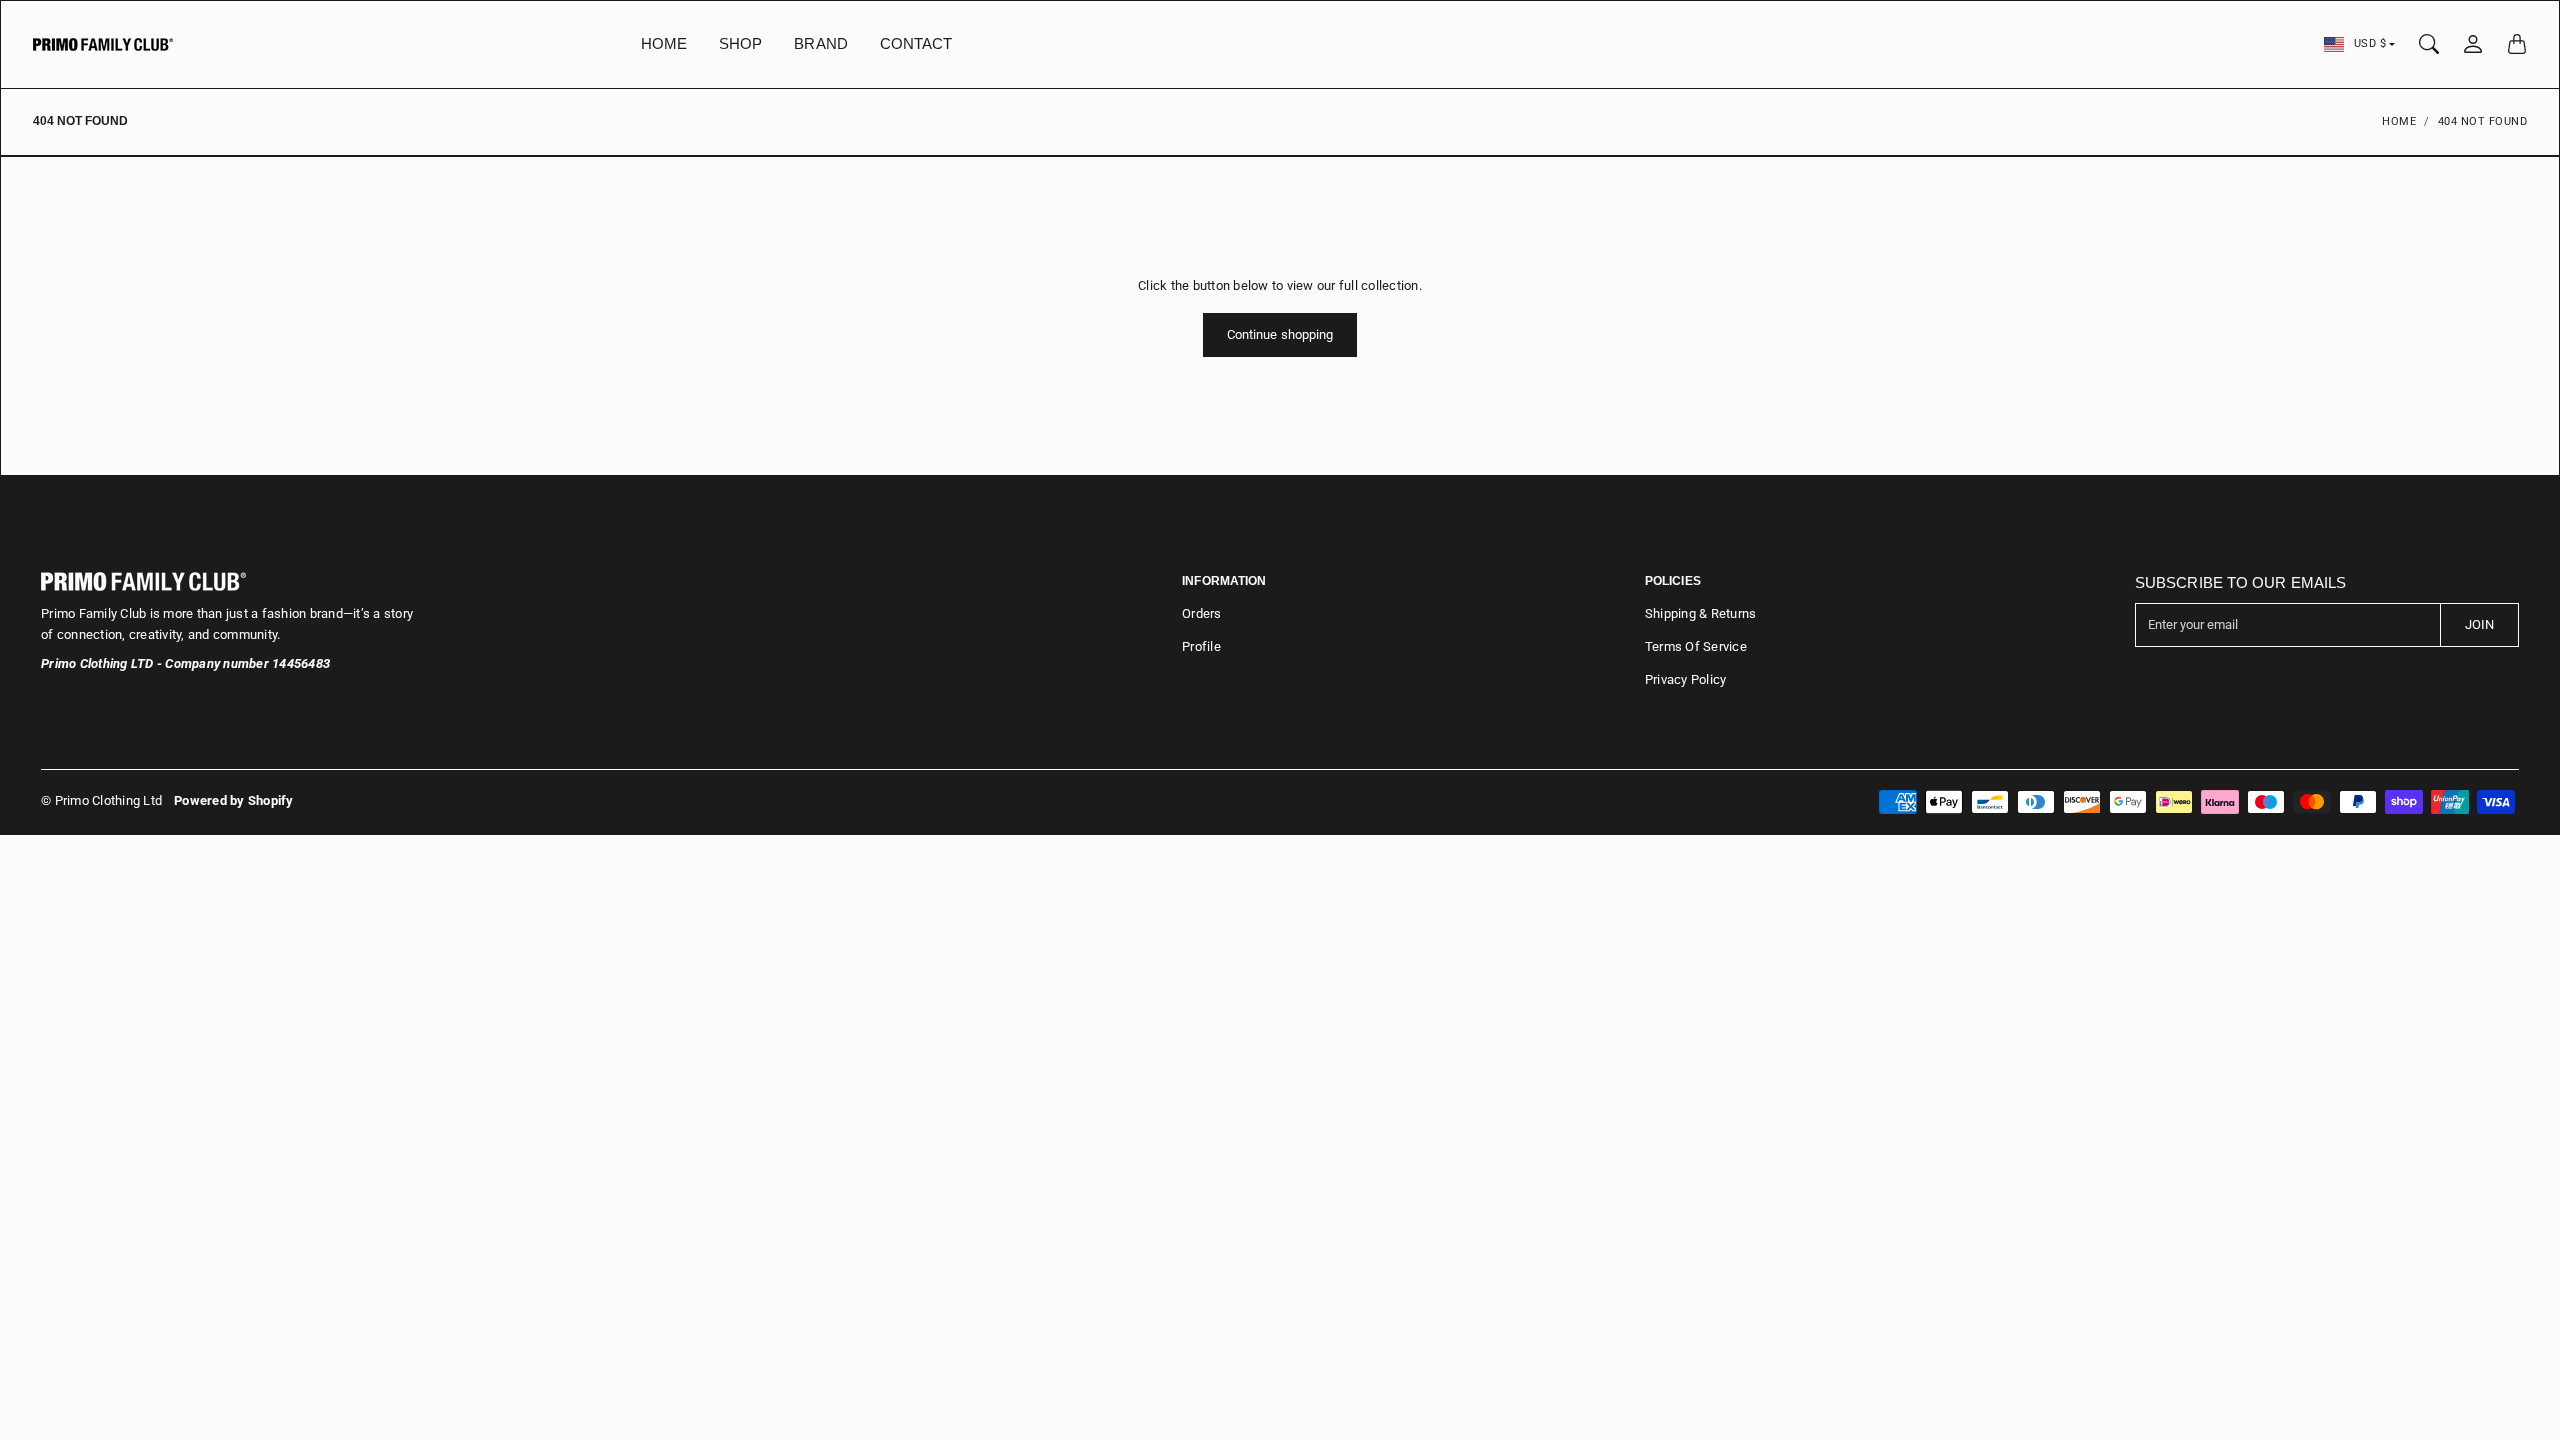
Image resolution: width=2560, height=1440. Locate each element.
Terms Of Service (1696, 646)
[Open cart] (2517, 44)
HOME (664, 43)
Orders (1202, 613)
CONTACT (916, 43)
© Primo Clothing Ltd (101, 800)
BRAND (821, 43)
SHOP (740, 43)
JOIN (2479, 624)
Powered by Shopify (234, 800)
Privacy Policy (1686, 679)
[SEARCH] (2429, 44)
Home (2399, 121)
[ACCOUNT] (2473, 44)
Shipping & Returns (1701, 613)
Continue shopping (1280, 334)
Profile (1201, 646)
